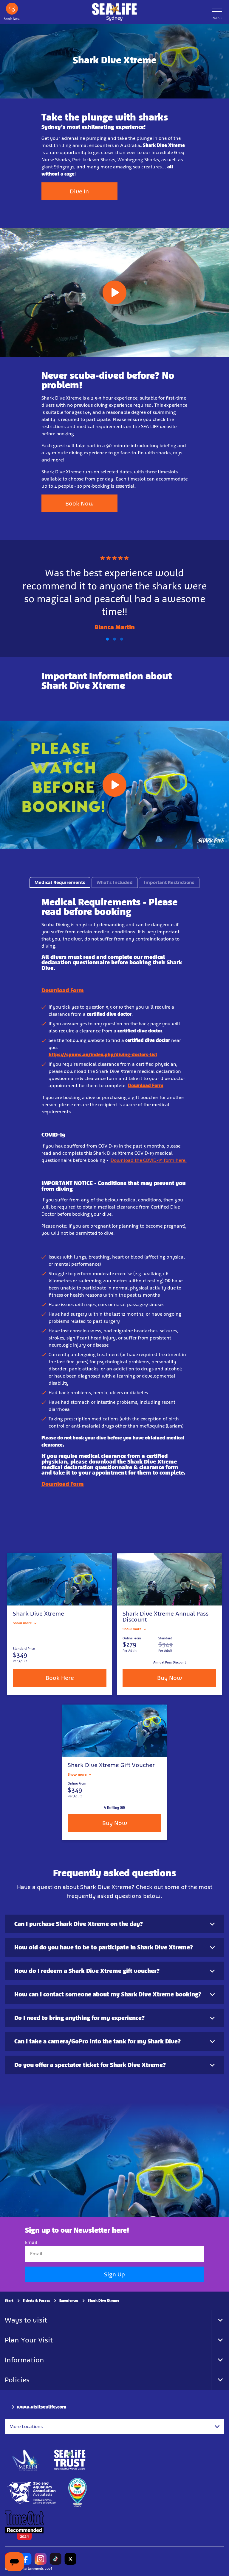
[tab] (60, 882)
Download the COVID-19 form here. (149, 1160)
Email (31, 2242)
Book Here (60, 1678)
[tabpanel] (114, 1206)
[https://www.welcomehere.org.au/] (77, 2493)
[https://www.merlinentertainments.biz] (26, 2460)
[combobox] (114, 2427)
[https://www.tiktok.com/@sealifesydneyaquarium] (55, 2559)
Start (9, 2300)
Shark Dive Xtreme (103, 2300)
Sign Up (114, 2274)
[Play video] (114, 292)
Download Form (63, 990)
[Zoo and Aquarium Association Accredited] (32, 2493)
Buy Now (170, 1678)
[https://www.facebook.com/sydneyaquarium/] (26, 2559)
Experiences (69, 2300)
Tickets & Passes (36, 2300)
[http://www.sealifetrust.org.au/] (70, 2460)
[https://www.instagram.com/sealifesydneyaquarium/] (41, 2559)
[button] (107, 639)
